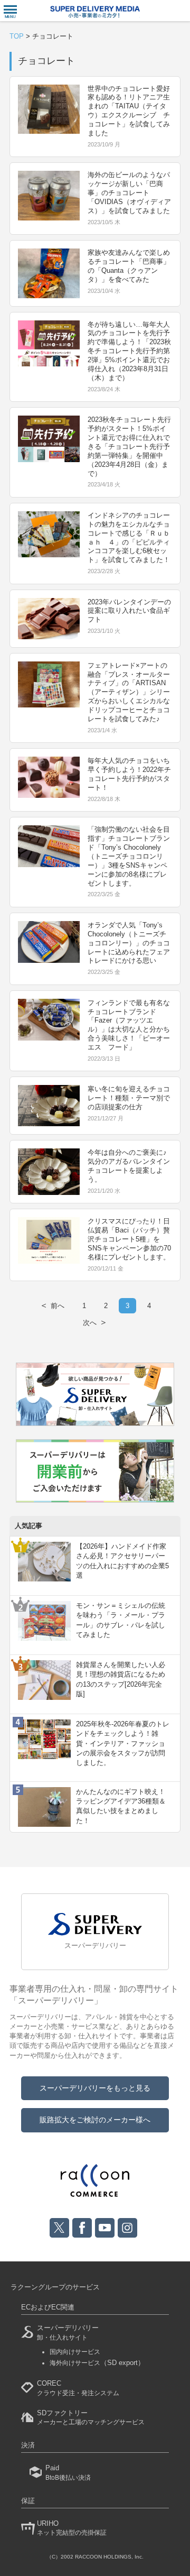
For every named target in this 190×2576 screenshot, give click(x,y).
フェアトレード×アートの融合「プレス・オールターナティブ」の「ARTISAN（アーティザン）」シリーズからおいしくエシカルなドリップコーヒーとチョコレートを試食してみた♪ (129, 692)
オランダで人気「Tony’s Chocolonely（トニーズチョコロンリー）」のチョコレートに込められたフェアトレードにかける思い (129, 943)
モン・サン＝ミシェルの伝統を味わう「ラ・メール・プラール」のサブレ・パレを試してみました (121, 1620)
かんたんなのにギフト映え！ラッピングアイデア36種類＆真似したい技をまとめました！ (121, 1806)
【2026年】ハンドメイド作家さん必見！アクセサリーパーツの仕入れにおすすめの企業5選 (122, 1561)
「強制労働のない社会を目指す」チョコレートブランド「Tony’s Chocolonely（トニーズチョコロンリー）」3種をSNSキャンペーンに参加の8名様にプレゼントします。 (129, 856)
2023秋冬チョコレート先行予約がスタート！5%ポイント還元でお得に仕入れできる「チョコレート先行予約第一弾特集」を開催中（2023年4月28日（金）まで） (129, 446)
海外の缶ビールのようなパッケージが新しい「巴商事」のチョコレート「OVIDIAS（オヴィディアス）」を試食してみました (129, 193)
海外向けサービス (97, 2363)
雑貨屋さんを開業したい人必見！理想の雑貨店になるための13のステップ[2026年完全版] (121, 1679)
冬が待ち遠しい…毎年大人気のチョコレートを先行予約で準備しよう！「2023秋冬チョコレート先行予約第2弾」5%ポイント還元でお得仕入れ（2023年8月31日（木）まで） (129, 351)
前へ (52, 1305)
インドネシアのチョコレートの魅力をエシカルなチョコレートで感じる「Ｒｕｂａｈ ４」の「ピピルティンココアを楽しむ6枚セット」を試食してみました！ (129, 537)
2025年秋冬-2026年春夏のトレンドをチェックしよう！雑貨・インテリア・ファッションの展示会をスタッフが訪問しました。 (123, 1743)
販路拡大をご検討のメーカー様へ (95, 2120)
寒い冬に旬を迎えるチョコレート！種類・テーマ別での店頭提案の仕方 (129, 1098)
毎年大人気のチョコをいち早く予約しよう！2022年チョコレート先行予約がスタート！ (129, 774)
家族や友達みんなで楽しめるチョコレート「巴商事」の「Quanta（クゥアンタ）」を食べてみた (129, 266)
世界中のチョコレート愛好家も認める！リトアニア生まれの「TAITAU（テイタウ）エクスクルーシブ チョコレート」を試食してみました (129, 111)
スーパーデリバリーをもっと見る (95, 2088)
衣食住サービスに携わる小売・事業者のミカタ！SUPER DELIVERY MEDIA (95, 12)
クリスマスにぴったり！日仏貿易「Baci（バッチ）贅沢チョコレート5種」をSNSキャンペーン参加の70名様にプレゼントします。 (129, 1239)
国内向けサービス (75, 2352)
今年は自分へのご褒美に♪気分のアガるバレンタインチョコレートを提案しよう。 (129, 1166)
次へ (95, 1322)
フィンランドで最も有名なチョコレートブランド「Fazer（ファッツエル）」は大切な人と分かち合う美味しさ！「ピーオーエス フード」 (129, 1025)
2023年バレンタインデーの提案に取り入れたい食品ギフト (129, 611)
